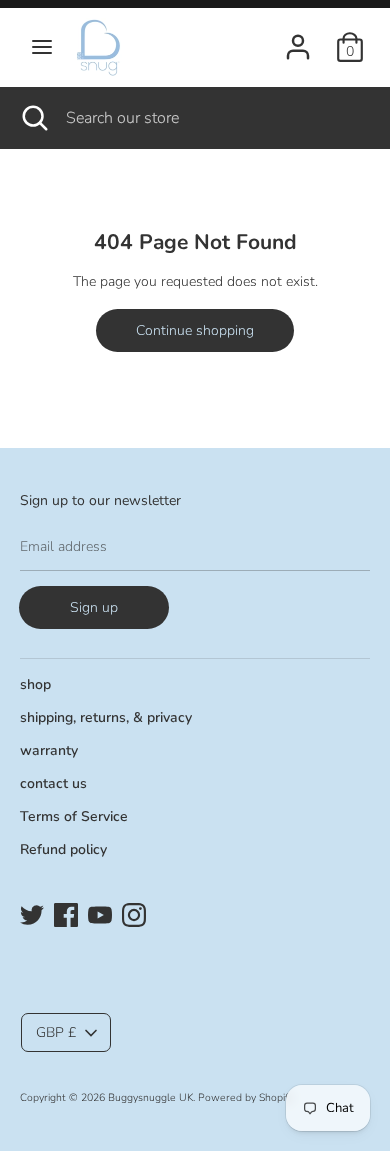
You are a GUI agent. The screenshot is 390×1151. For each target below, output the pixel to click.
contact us (53, 783)
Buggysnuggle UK (150, 1097)
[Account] (298, 37)
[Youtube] (100, 912)
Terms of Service (74, 816)
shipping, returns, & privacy (106, 717)
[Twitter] (32, 912)
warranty (49, 750)
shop (35, 684)
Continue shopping (195, 330)
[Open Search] (33, 118)
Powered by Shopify (245, 1097)
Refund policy (63, 849)
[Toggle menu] (42, 47)
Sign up (94, 607)
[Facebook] (66, 912)
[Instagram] (134, 912)
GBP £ (56, 1032)
